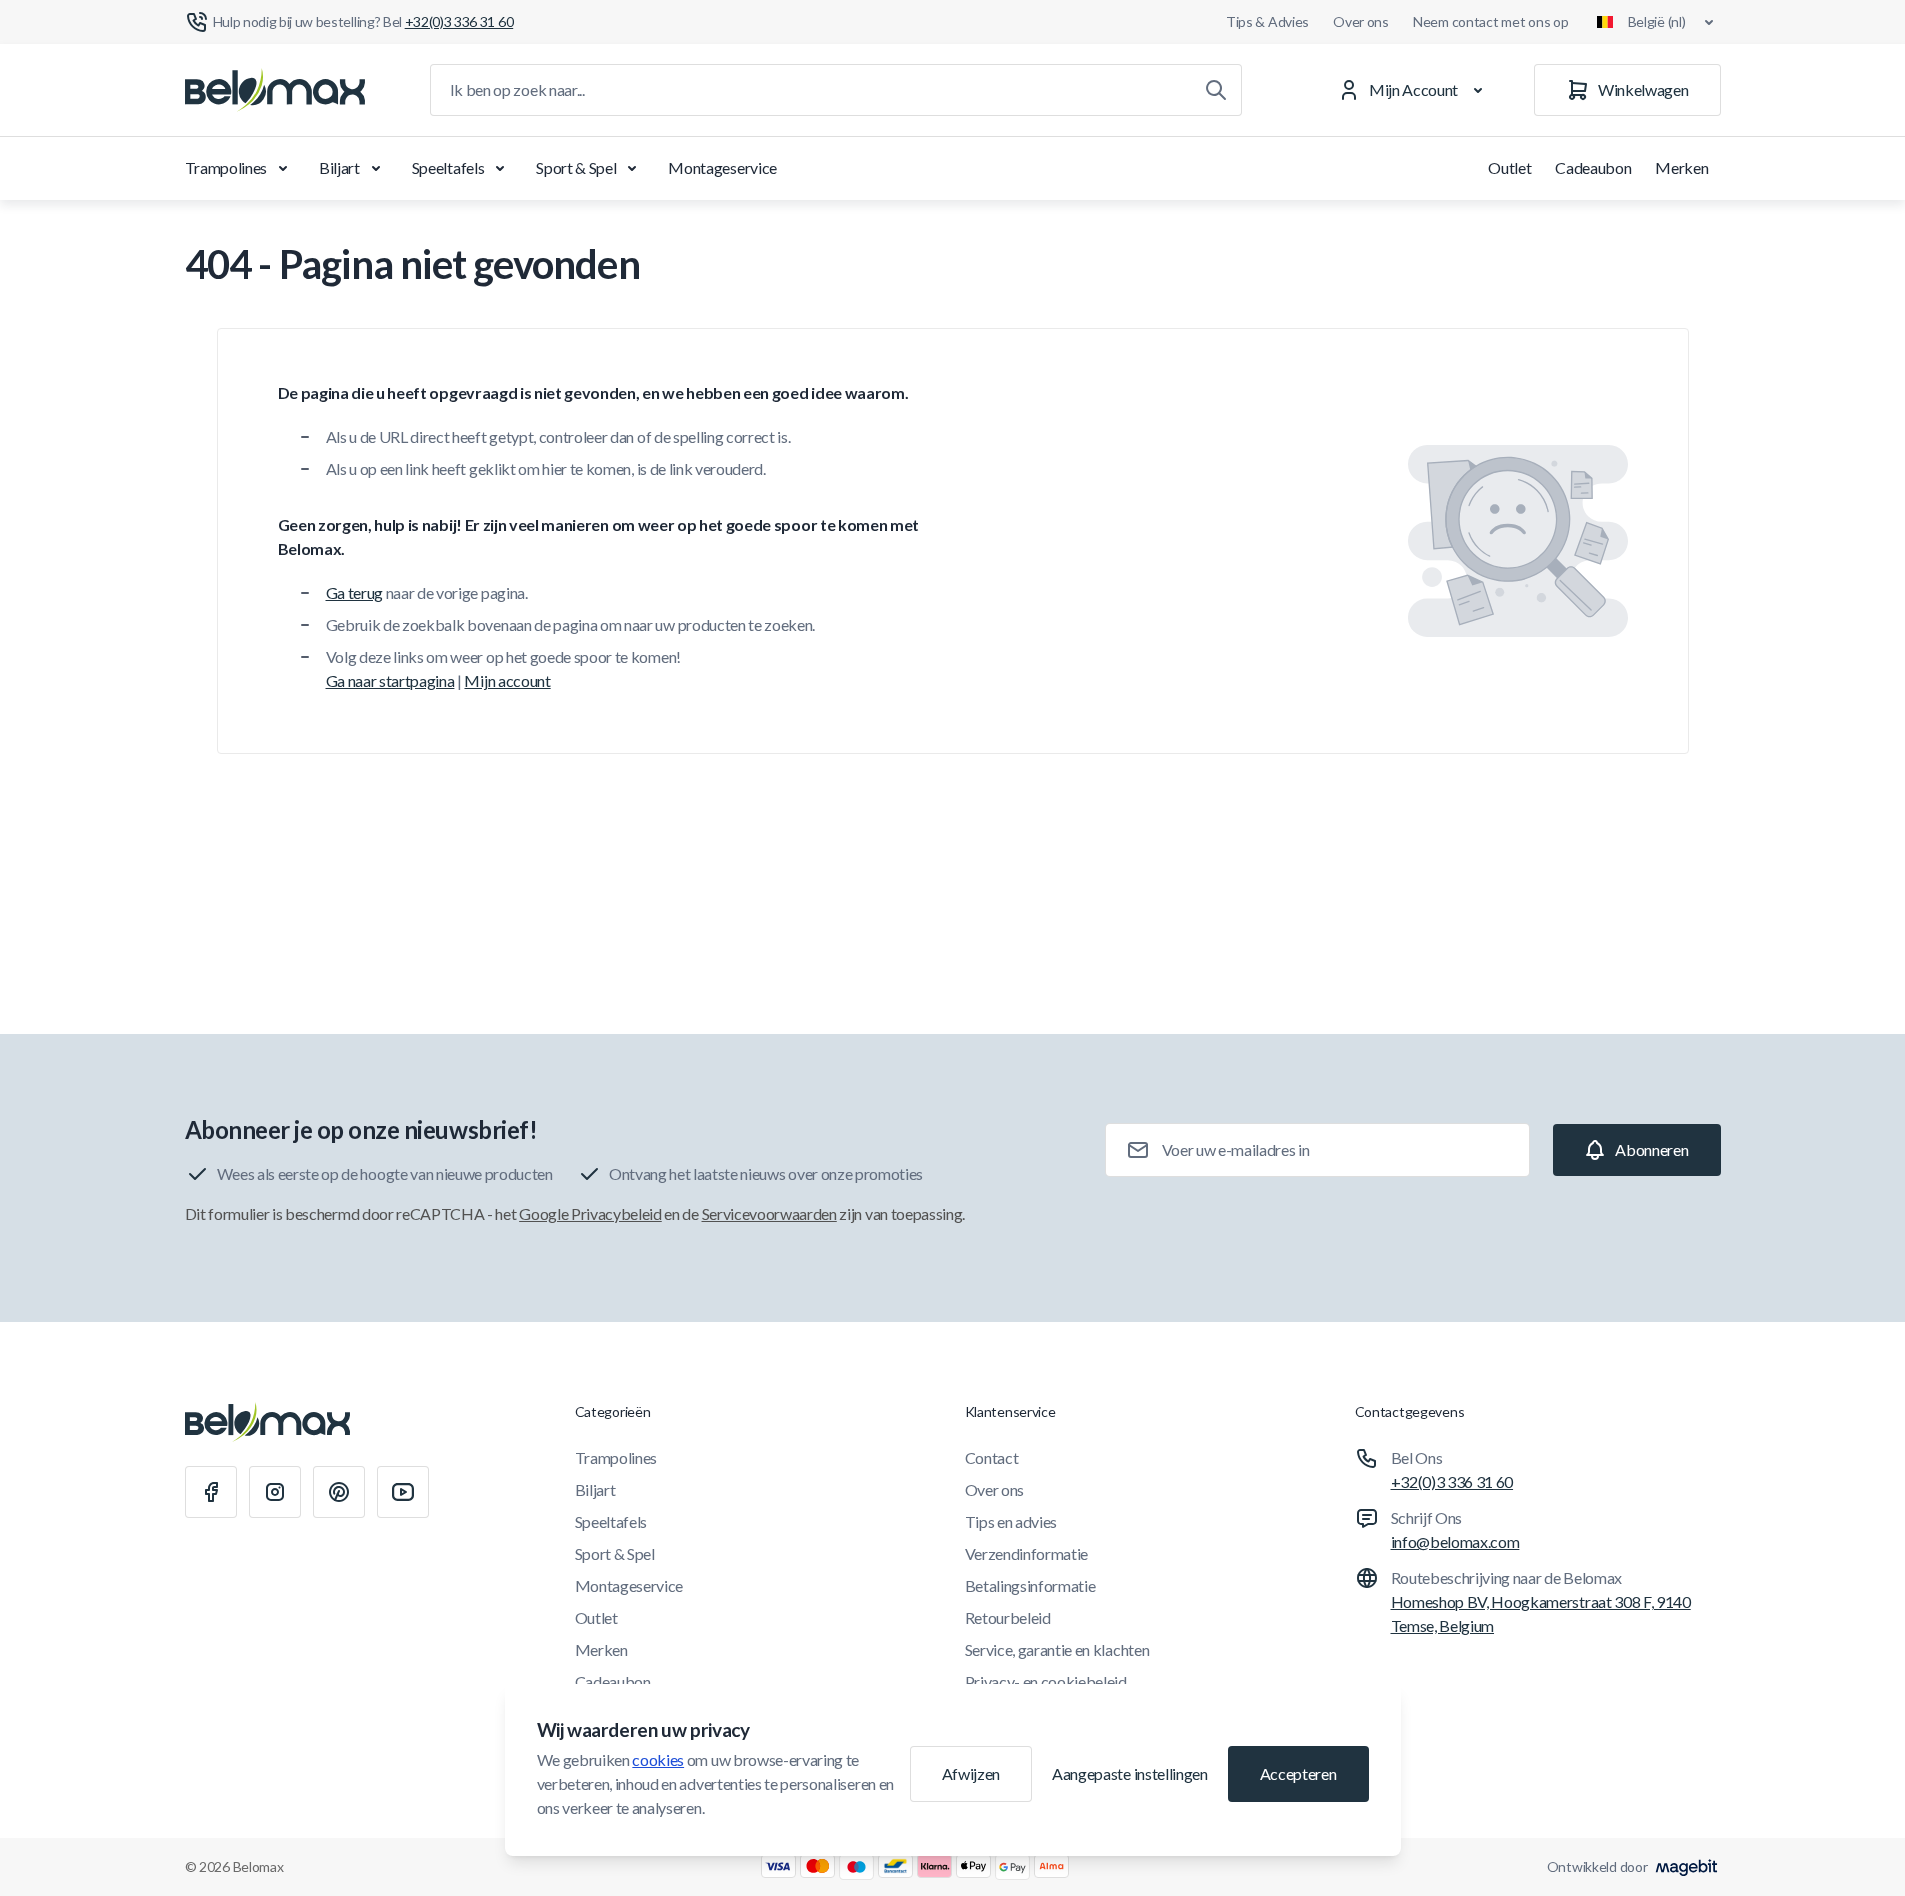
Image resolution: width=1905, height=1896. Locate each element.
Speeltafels (448, 167)
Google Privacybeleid (590, 1213)
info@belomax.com (1455, 1541)
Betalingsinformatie (1030, 1585)
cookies (658, 1759)
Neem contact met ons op (1491, 21)
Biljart (339, 167)
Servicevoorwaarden (769, 1213)
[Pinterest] (339, 1492)
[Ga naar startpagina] (275, 90)
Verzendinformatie (1027, 1553)
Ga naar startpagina (390, 680)
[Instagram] (275, 1492)
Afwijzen (971, 1773)
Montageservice (722, 167)
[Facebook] (211, 1492)
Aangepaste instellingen (1130, 1773)
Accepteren (1298, 1773)
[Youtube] (403, 1492)
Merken (1681, 167)
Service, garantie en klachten (1057, 1649)
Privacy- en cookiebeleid (1046, 1681)
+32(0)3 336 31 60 (1452, 1481)
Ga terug (354, 592)
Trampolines (226, 167)
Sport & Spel (576, 167)
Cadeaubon (1593, 167)
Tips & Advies (1267, 21)
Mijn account (507, 680)
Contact (992, 1457)
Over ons (1361, 21)
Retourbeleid (1008, 1617)
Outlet (1509, 167)
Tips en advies (1011, 1521)
